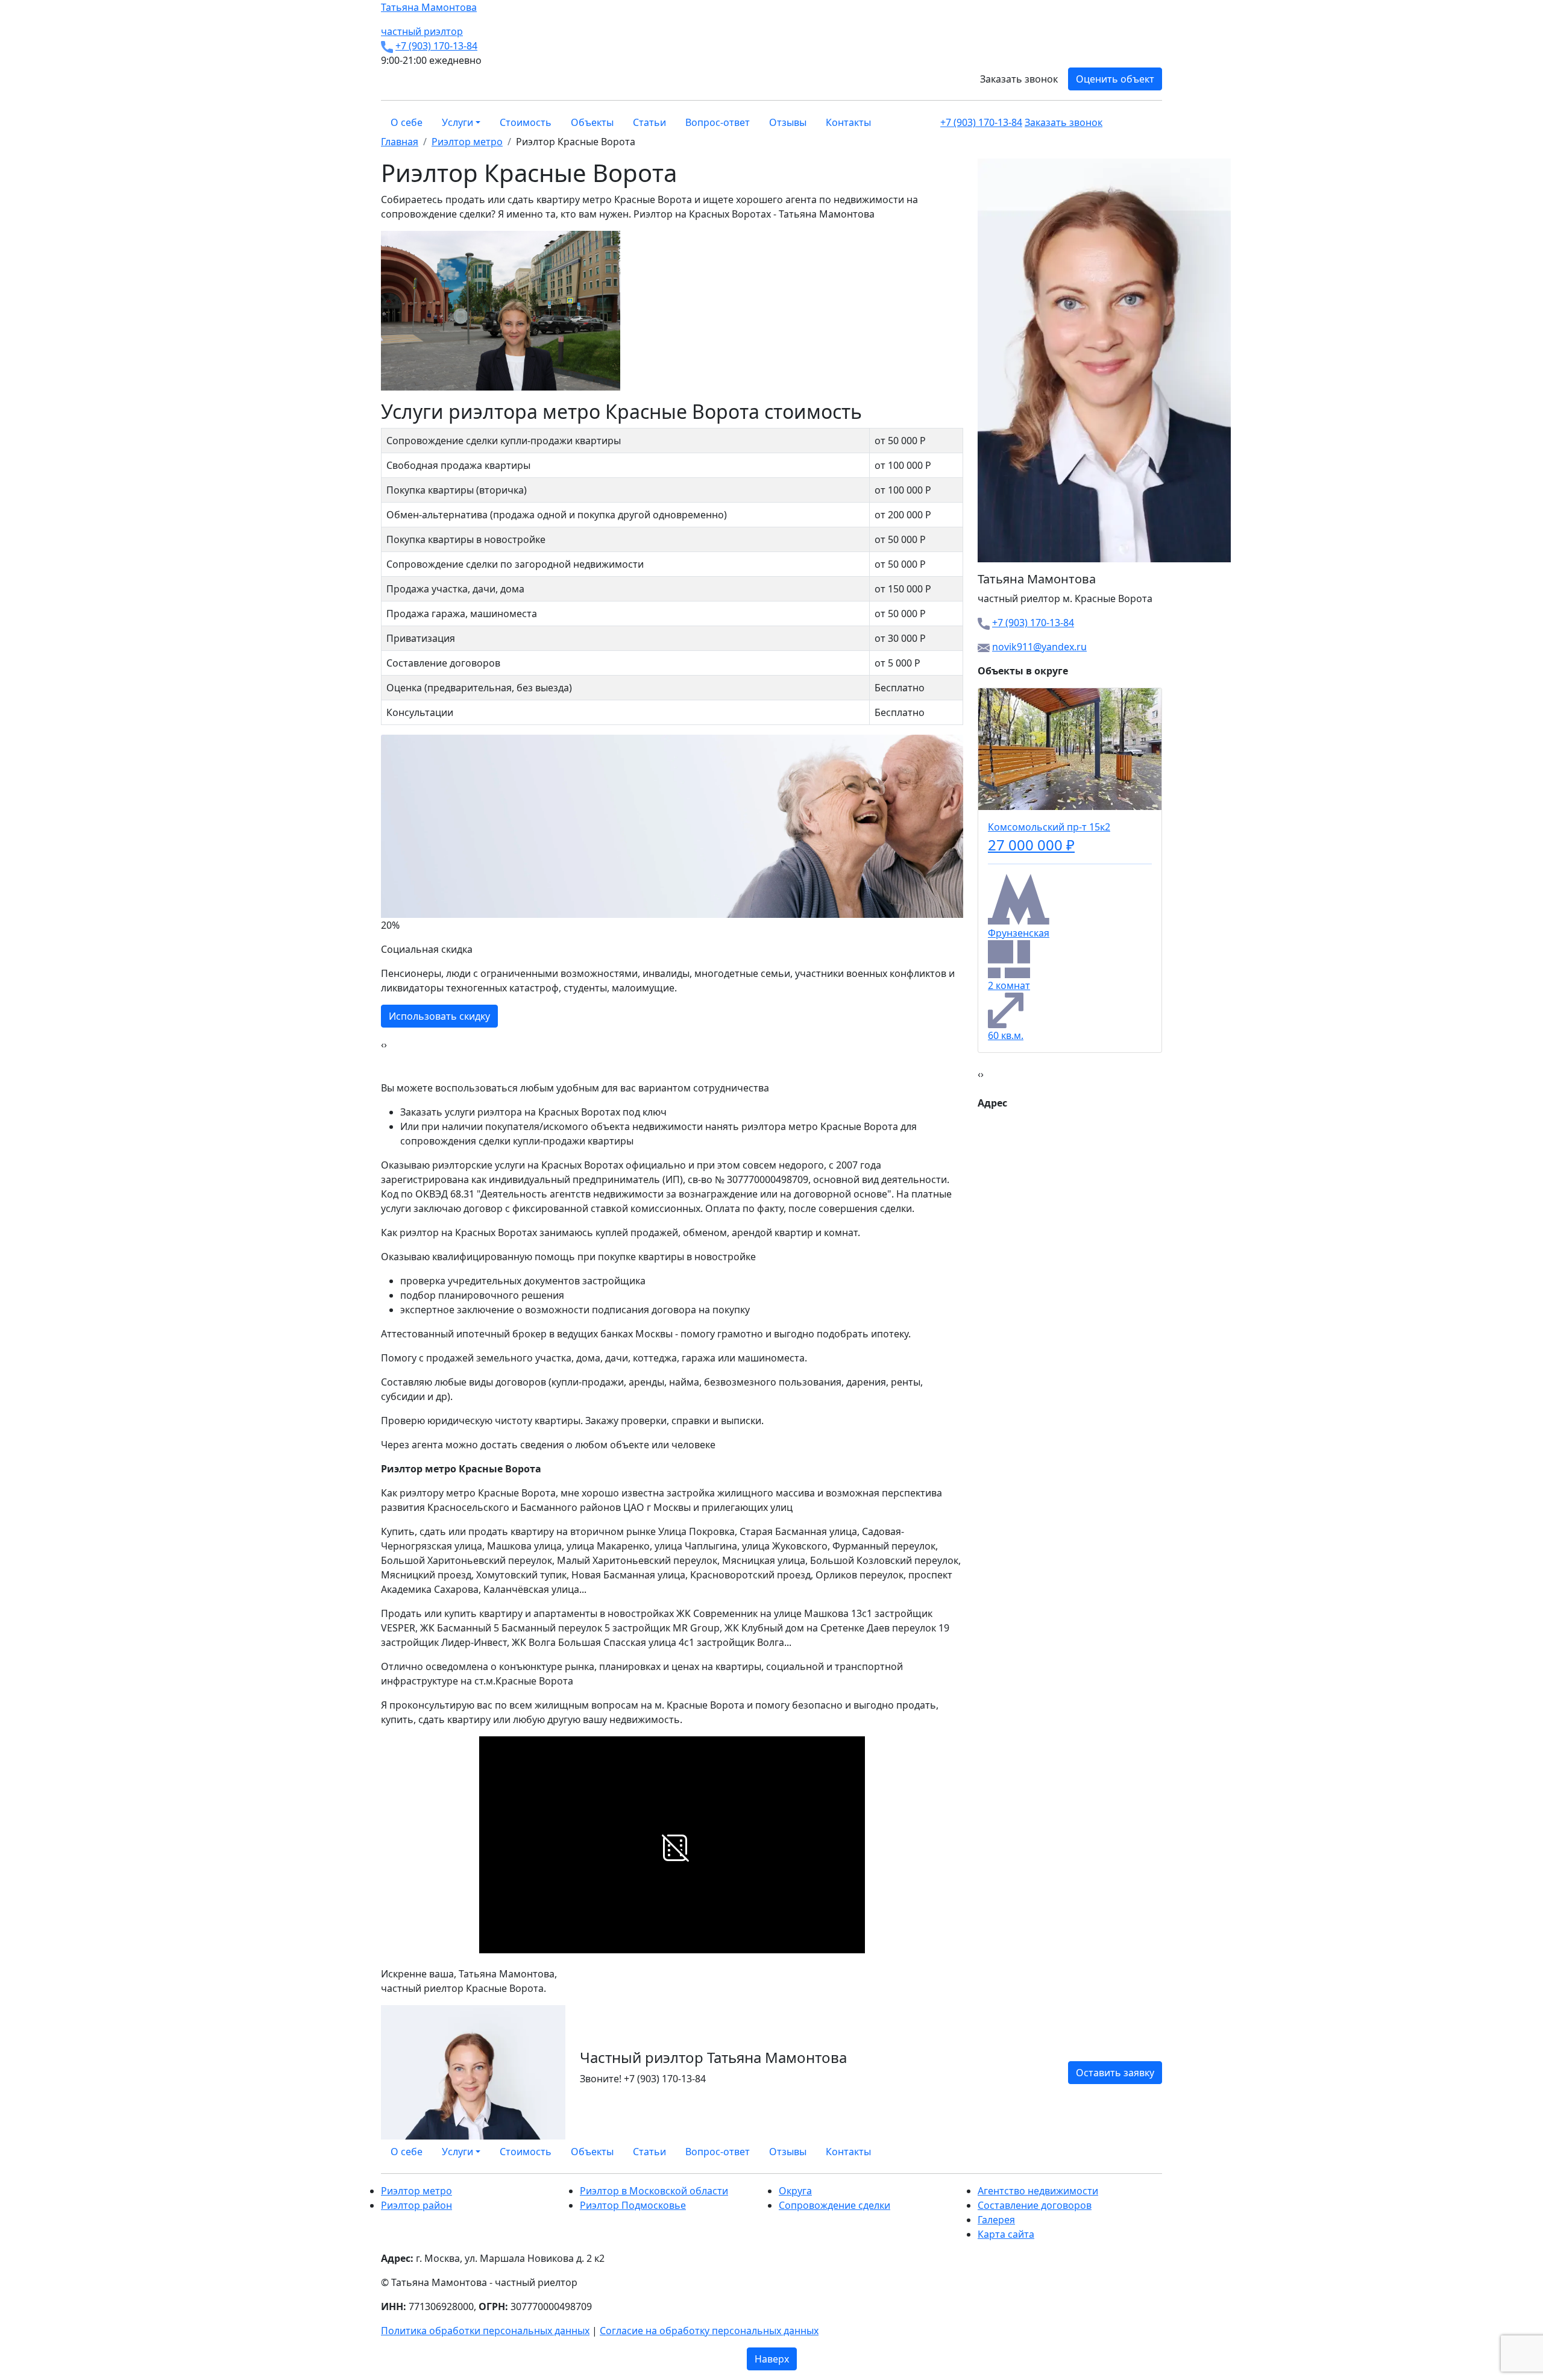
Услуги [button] (457, 122)
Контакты (848, 122)
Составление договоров (1035, 2205)
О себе (407, 122)
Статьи (649, 122)
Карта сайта (1006, 2234)
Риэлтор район (416, 2205)
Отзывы (788, 122)
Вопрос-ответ (718, 122)
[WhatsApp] (1130, 2152)
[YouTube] (1151, 2152)
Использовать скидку (439, 1016)
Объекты (592, 122)
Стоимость (526, 122)
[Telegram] (1158, 2152)
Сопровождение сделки (834, 2205)
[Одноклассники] (1144, 2152)
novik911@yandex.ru (1039, 647)
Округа (795, 2191)
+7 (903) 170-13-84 (436, 46)
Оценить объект (1115, 79)
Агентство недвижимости (1038, 2191)
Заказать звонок (1019, 79)
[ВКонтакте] (1137, 2152)
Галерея (996, 2220)
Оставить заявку (1115, 2073)
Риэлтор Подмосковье (633, 2205)
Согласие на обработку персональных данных (709, 2331)
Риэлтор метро (416, 2191)
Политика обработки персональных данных (485, 2331)
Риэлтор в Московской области (654, 2191)
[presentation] (382, 1044)
